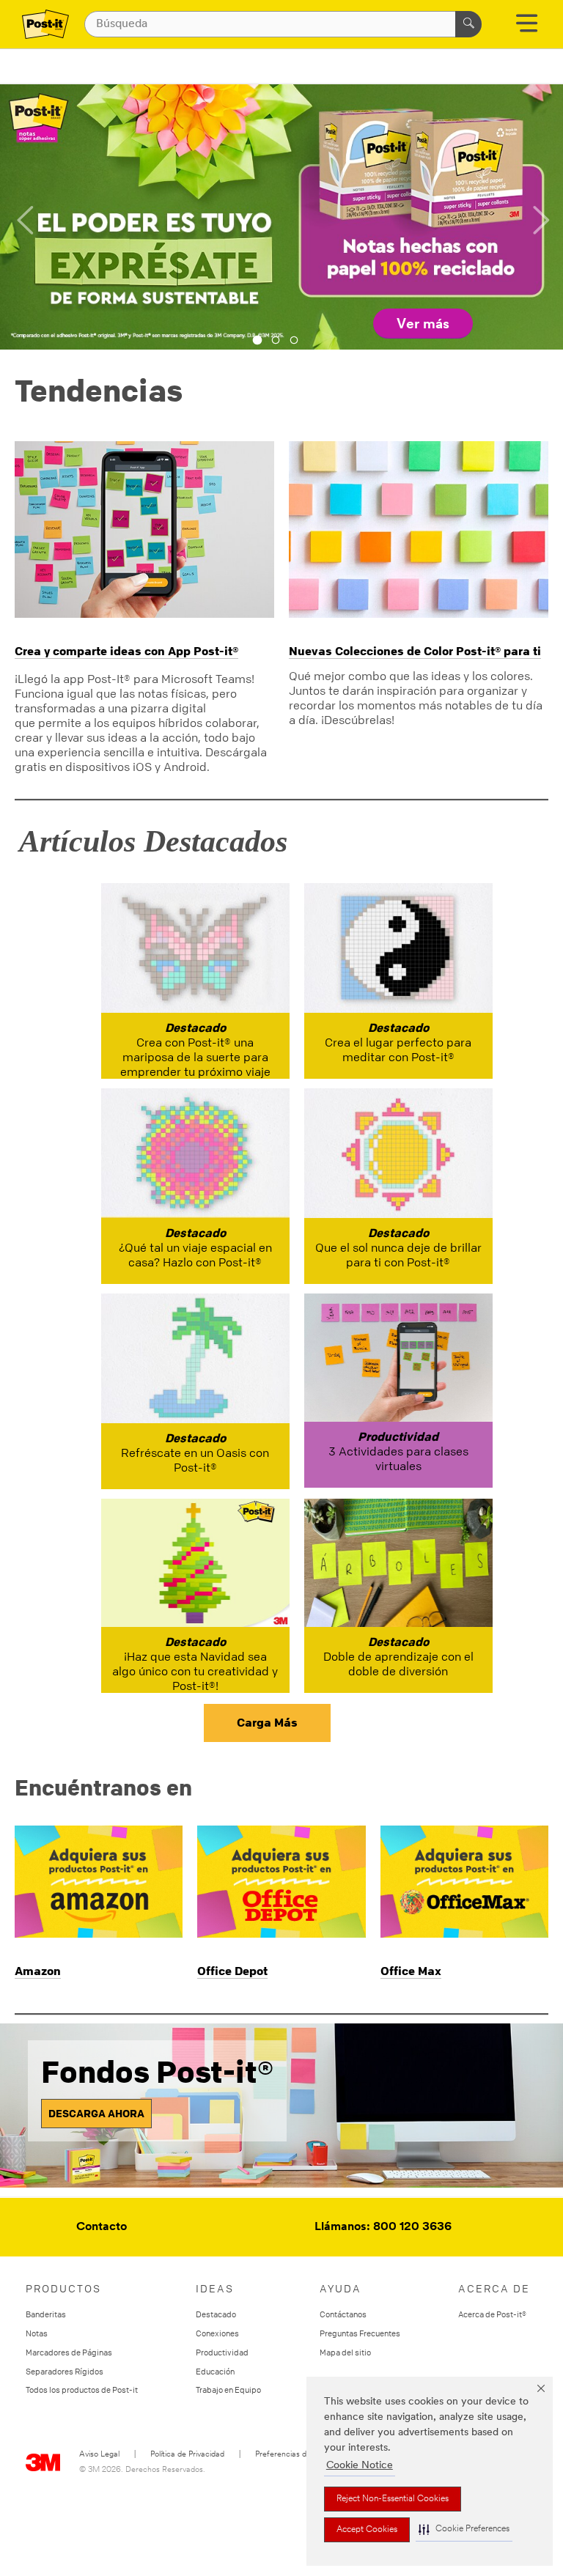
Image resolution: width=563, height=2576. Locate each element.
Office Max (411, 1971)
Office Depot (232, 1971)
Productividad (222, 2352)
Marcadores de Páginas (69, 2352)
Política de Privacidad (187, 2455)
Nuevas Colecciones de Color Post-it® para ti (415, 651)
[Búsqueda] (468, 24)
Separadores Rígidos (65, 2371)
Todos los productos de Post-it (82, 2389)
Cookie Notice (360, 2466)
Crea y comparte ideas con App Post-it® (126, 651)
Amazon (38, 1971)
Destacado (216, 2314)
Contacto (102, 2227)
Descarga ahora (96, 2113)
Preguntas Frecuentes (360, 2333)
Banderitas (46, 2314)
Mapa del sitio (345, 2352)
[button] (464, 2529)
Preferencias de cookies (297, 2455)
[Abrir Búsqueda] (527, 28)
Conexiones (217, 2333)
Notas (37, 2333)
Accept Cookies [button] (367, 2530)
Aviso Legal (99, 2455)
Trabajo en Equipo (228, 2389)
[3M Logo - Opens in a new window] (45, 24)
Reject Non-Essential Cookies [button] (393, 2499)
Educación (215, 2371)
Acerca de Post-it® (492, 2314)
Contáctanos (343, 2314)
